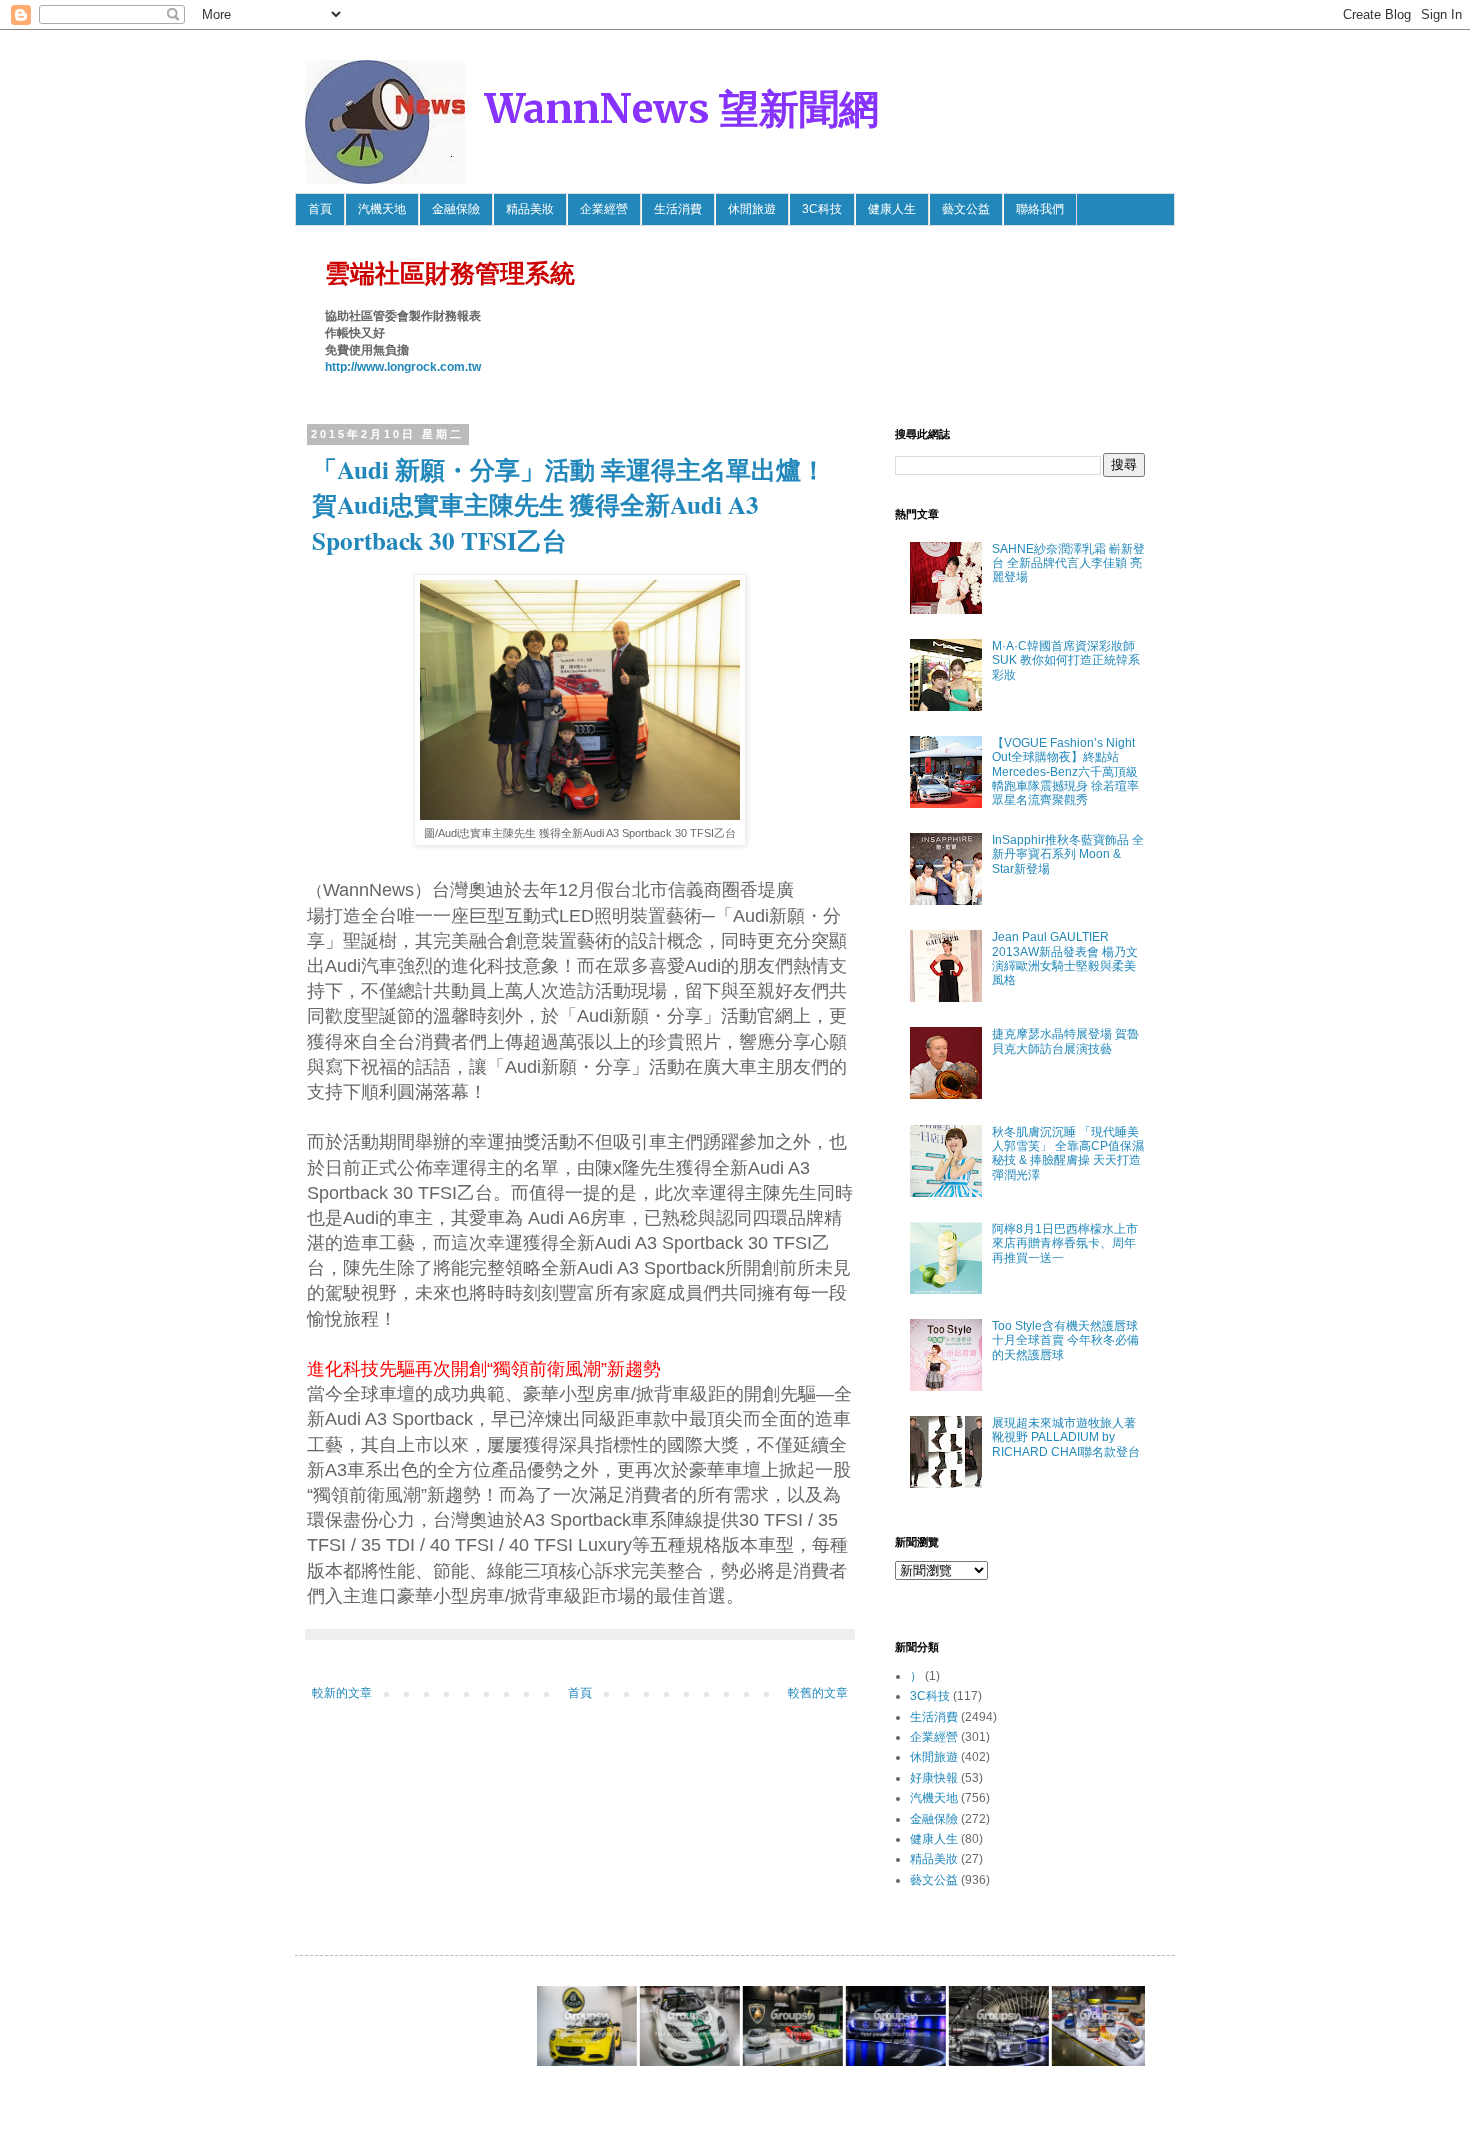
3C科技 (822, 209)
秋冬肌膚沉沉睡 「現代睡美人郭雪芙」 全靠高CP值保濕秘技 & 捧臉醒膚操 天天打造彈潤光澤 (1068, 1153)
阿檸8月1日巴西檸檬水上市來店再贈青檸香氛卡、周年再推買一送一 (1065, 1243)
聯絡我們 (1040, 209)
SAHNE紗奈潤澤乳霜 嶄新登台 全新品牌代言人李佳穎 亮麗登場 (1068, 563)
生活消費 (678, 209)
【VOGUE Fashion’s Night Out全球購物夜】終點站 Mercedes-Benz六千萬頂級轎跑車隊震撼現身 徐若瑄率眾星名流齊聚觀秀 (1065, 772)
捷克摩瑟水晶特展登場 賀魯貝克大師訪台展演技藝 (1065, 1041)
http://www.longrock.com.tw (403, 367)
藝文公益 (966, 209)
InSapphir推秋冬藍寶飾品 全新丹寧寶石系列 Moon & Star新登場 (1068, 854)
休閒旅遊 (752, 209)
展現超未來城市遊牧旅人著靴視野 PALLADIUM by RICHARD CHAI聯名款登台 (1066, 1437)
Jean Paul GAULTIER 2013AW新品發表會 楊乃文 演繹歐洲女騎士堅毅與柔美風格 (1065, 958)
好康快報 (934, 1778)
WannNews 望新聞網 (682, 109)
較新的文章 (342, 1693)
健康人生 (892, 209)
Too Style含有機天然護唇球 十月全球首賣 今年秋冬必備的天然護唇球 (1065, 1340)
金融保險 (456, 209)
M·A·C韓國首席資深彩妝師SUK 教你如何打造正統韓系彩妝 (1066, 660)
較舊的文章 (818, 1693)
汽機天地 (382, 209)
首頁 (320, 209)
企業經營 (604, 209)
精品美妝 (530, 209)
